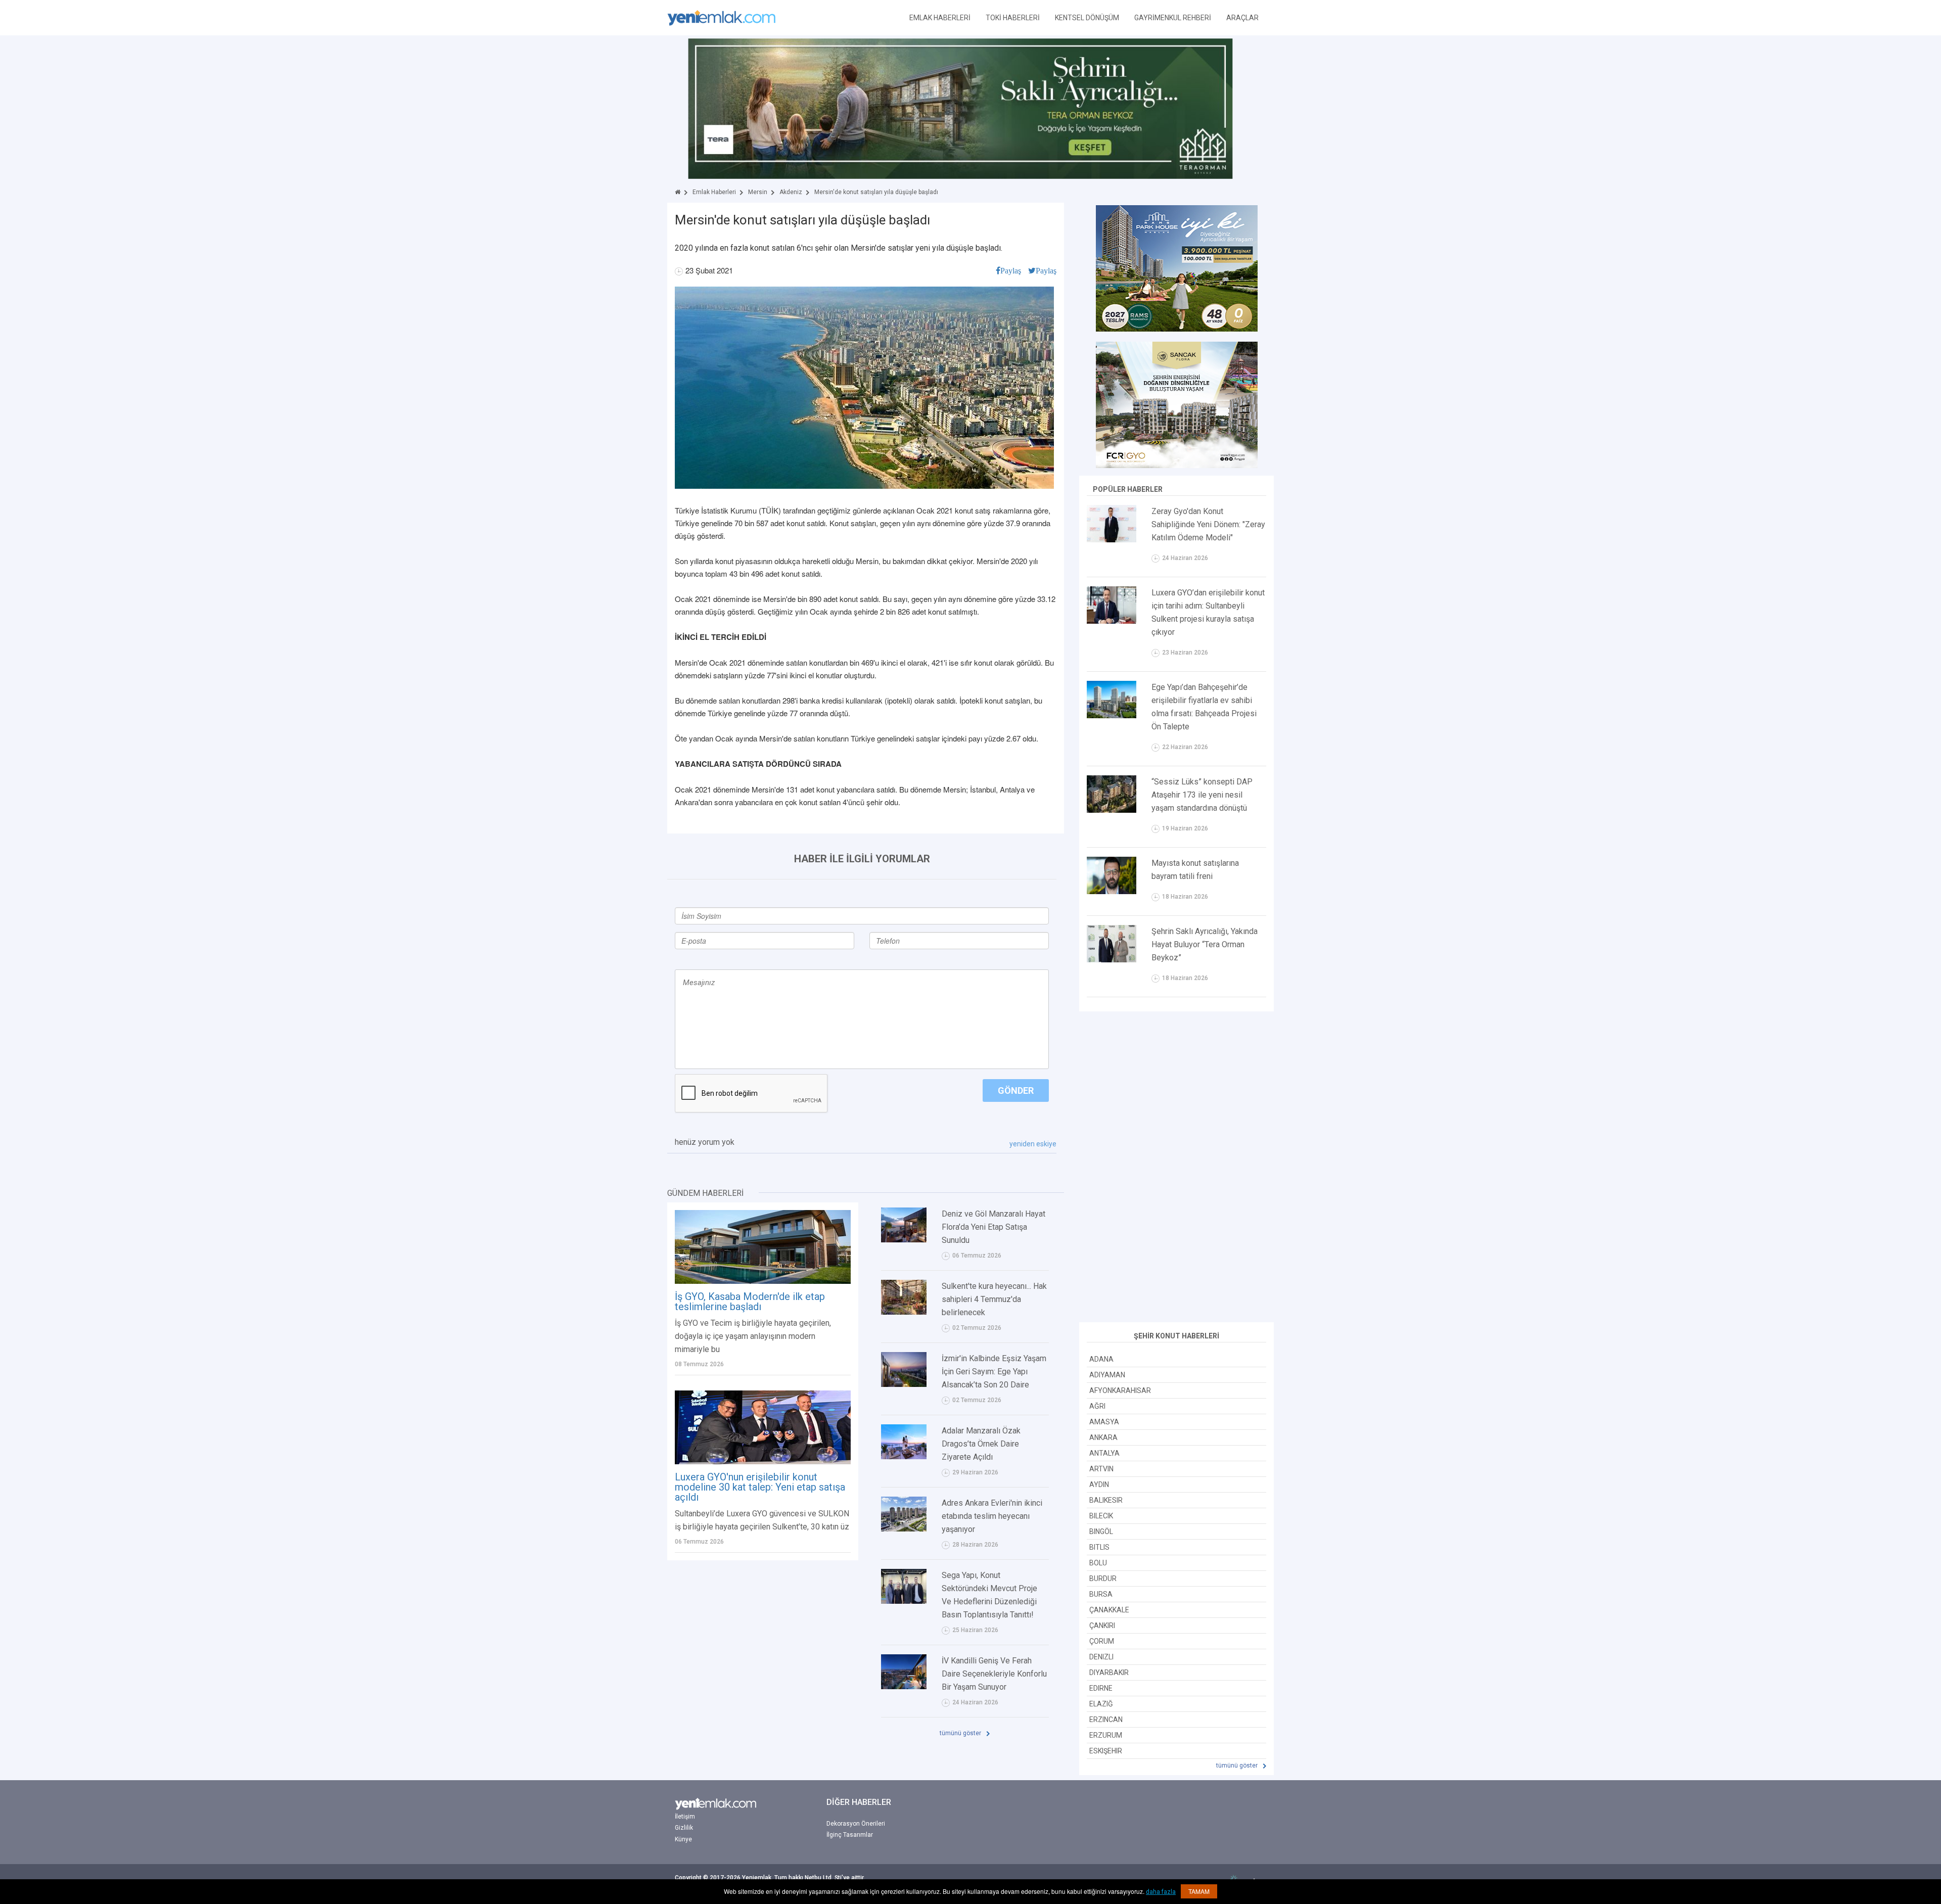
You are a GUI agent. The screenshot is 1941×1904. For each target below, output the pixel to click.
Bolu (1098, 1563)
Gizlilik (684, 1828)
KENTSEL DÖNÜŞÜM (1087, 18)
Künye (683, 1839)
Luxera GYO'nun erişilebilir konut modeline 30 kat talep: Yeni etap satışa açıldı (760, 1487)
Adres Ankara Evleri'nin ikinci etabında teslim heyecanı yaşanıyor (992, 1516)
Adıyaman (1107, 1375)
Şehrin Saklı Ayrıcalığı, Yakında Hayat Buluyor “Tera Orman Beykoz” (1205, 944)
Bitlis (1099, 1547)
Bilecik (1101, 1516)
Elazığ (1101, 1704)
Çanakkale (1109, 1610)
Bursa (1101, 1594)
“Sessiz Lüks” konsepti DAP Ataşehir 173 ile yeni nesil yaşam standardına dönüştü (1202, 795)
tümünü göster (961, 1733)
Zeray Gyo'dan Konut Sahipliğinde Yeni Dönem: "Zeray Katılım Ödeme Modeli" (1208, 524)
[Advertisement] (1177, 1168)
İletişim (685, 1817)
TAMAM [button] (1199, 1891)
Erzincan (1106, 1720)
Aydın (1099, 1484)
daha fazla (1161, 1892)
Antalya (1104, 1453)
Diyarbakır (1109, 1673)
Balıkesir (1106, 1500)
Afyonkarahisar (1120, 1390)
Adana (1101, 1359)
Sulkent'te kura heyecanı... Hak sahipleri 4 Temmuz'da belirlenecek (994, 1299)
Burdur (1103, 1578)
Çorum (1102, 1641)
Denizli (1101, 1657)
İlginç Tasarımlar (850, 1835)
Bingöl (1101, 1531)
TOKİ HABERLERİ (1013, 18)
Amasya (1104, 1422)
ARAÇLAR (1242, 18)
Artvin (1101, 1469)
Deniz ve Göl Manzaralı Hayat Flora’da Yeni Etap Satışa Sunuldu (993, 1227)
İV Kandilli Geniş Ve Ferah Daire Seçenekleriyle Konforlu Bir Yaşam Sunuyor (994, 1674)
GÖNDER (1016, 1090)
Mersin (758, 192)
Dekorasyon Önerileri (856, 1824)
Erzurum (1106, 1735)
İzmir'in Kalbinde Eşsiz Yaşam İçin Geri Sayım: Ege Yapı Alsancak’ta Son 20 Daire (994, 1372)
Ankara (1103, 1437)
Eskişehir (1106, 1751)
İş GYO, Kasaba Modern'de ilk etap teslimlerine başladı (750, 1302)
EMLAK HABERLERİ (940, 18)
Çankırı (1102, 1626)
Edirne (1101, 1688)
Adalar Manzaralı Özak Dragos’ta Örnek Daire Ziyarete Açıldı (981, 1444)
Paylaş (1011, 270)
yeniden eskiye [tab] (1033, 1144)
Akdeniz (791, 192)
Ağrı (1097, 1406)
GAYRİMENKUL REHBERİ (1173, 18)
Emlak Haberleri (714, 192)
